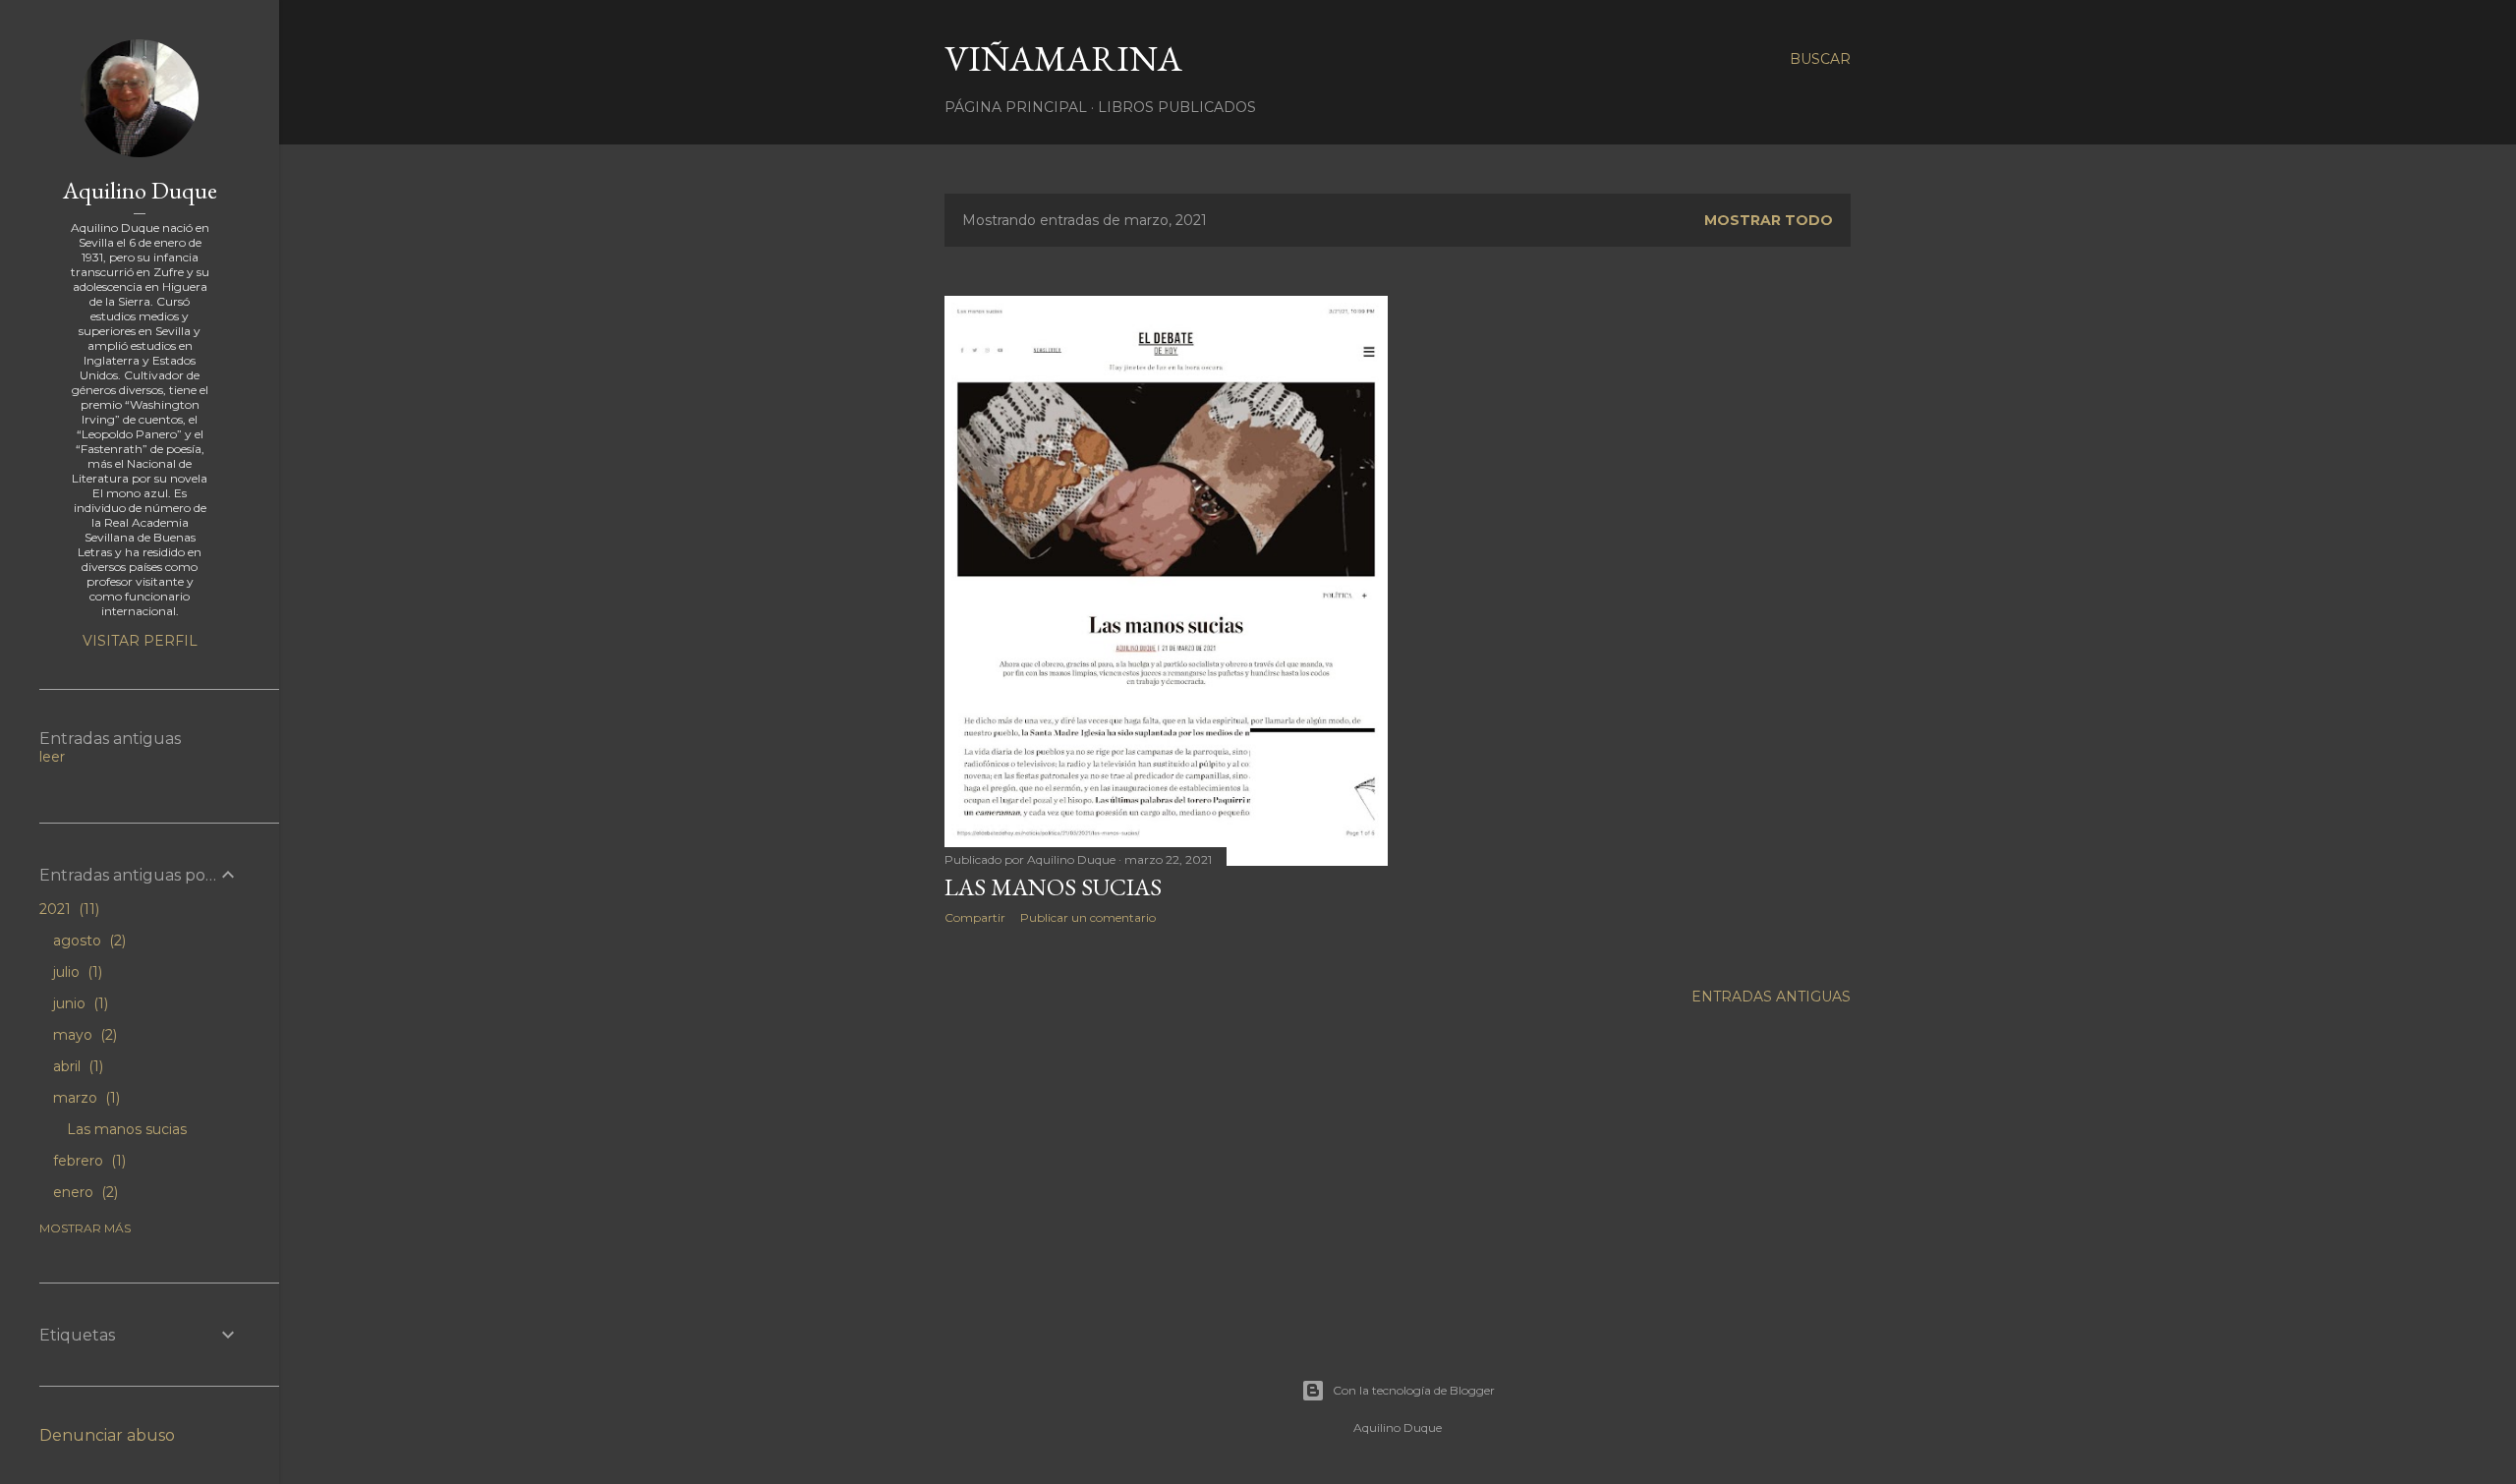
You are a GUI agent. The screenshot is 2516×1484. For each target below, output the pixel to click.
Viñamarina (1063, 58)
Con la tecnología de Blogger (1414, 1390)
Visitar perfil (140, 641)
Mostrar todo (1769, 220)
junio (79, 1003)
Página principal (1016, 107)
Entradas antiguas (1771, 997)
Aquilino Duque (140, 190)
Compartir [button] (975, 917)
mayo (83, 1035)
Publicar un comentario (1088, 917)
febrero (87, 1161)
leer (52, 757)
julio (76, 972)
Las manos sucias (1053, 887)
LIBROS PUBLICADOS (1177, 107)
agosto (87, 941)
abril (76, 1066)
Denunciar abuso (107, 1435)
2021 (67, 909)
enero (84, 1192)
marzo (85, 1098)
